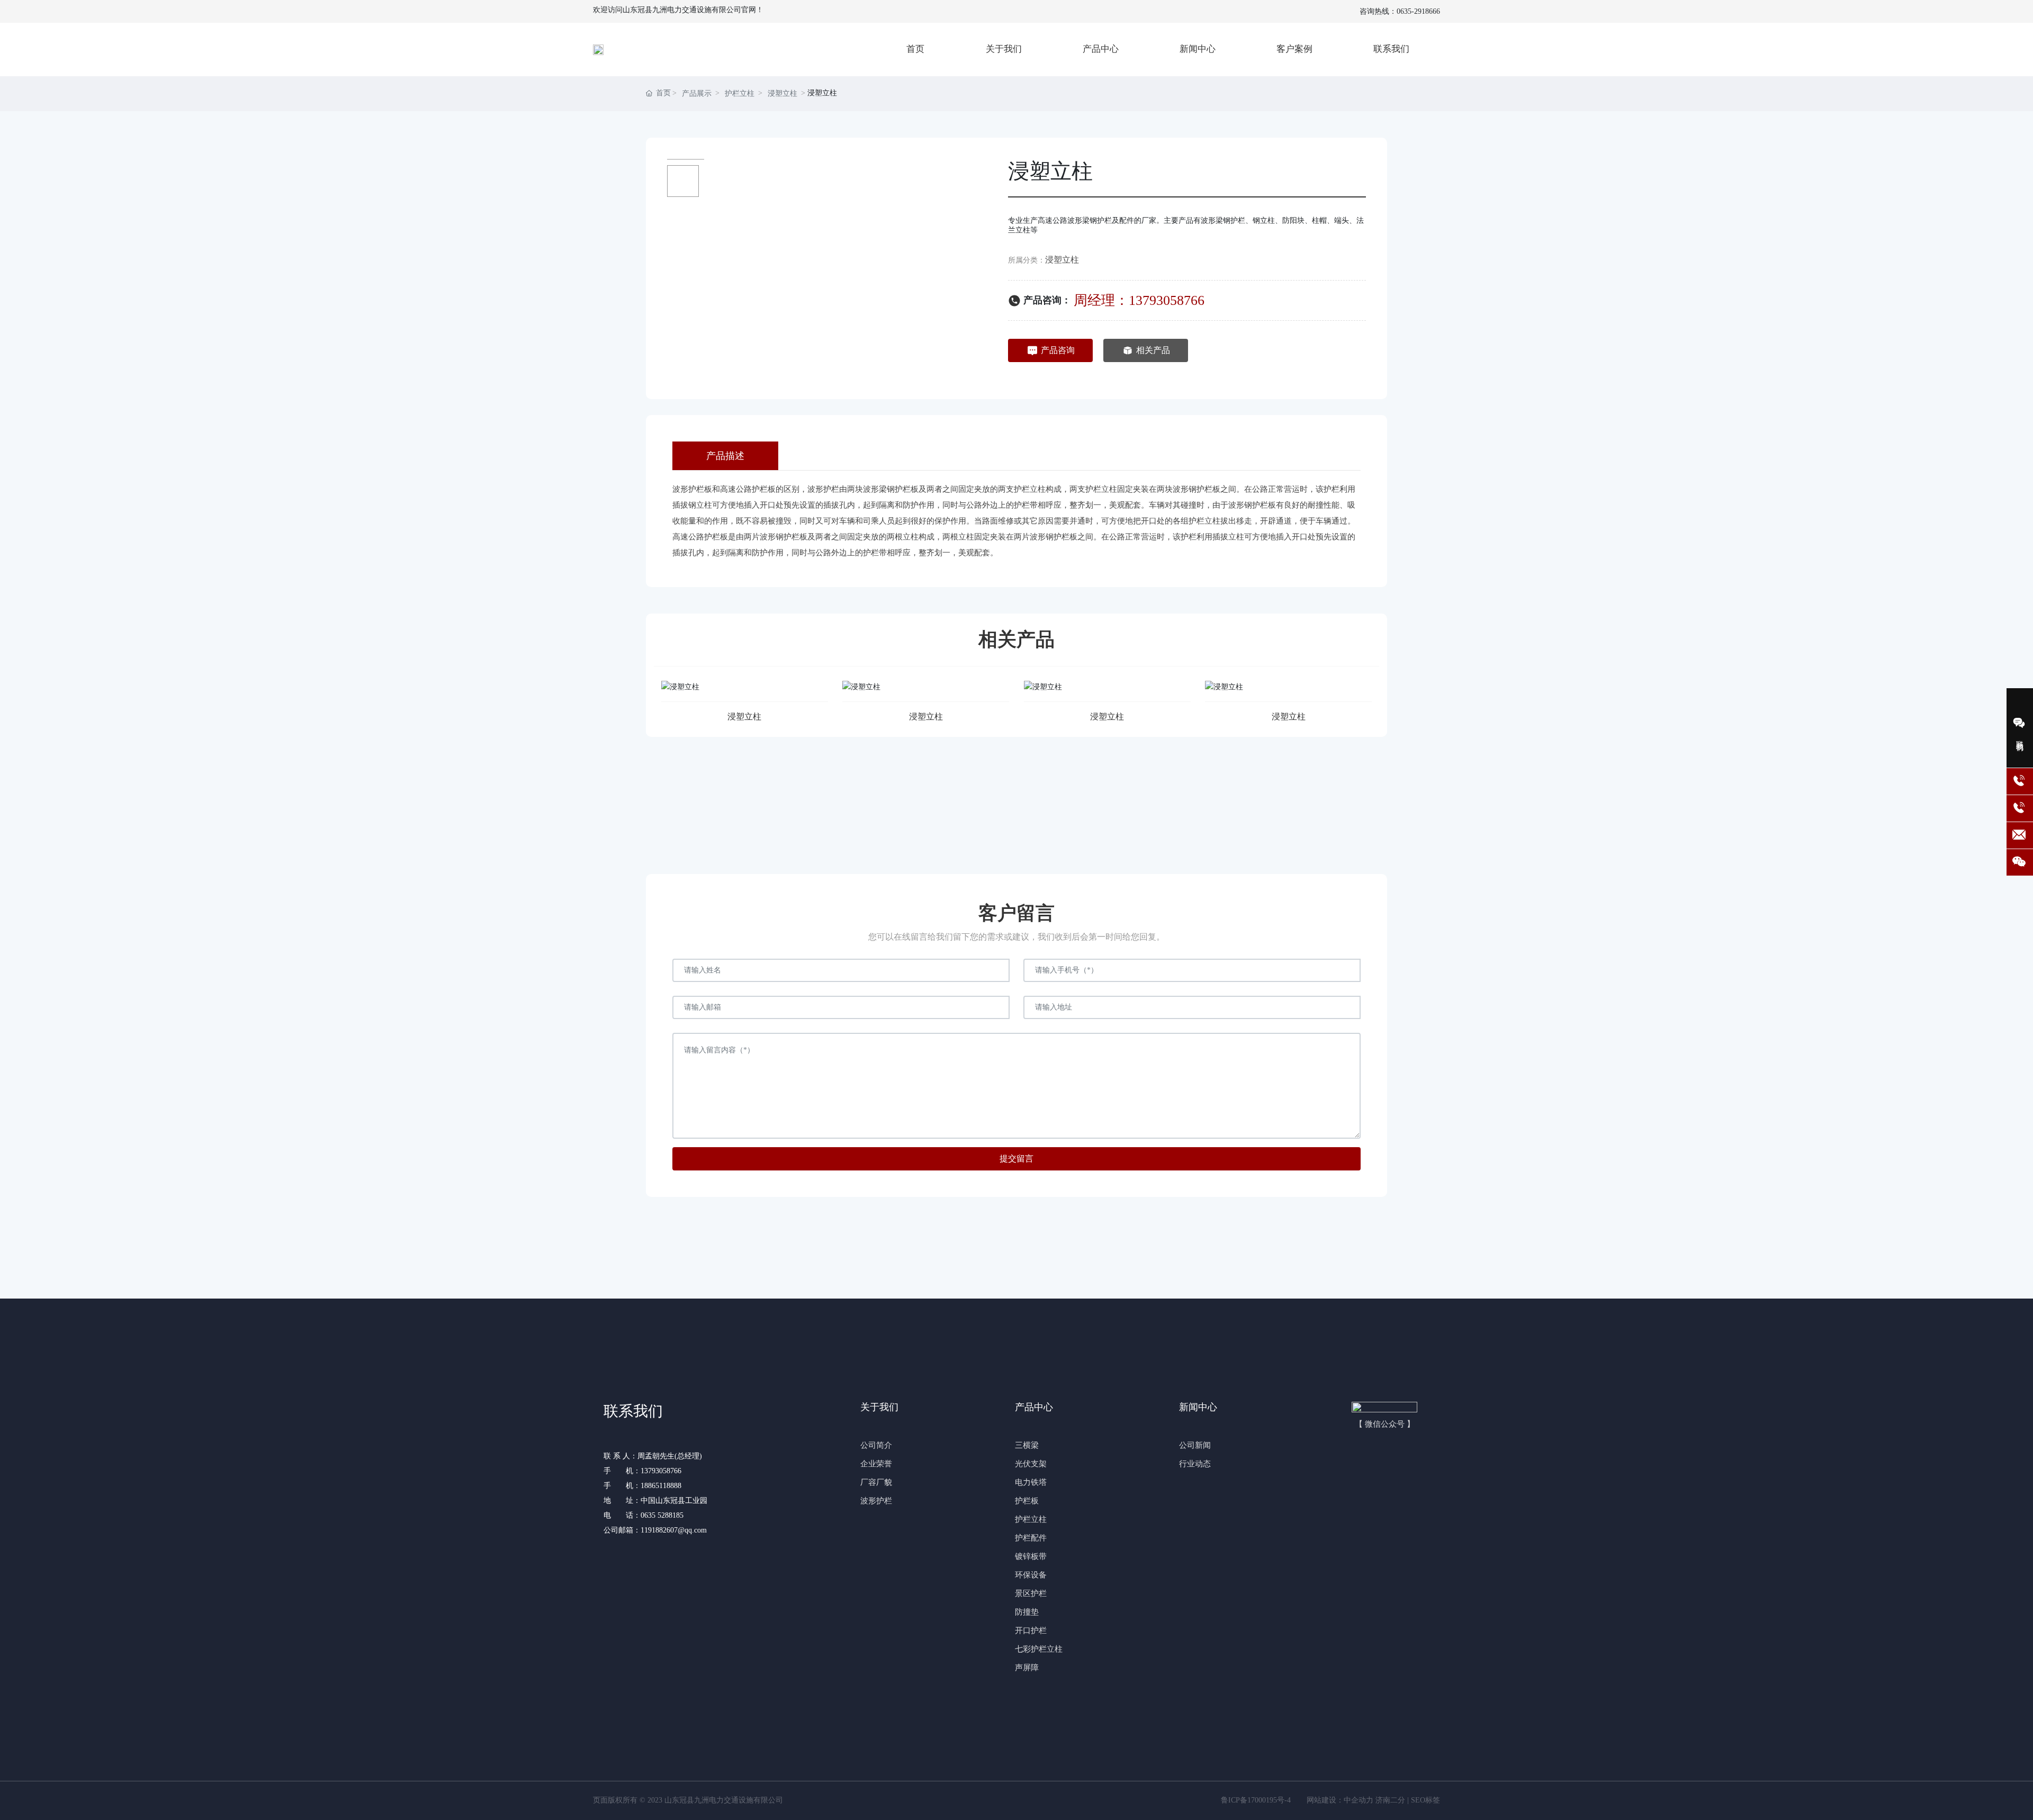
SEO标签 (1425, 1800)
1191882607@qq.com (674, 1530)
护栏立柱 (740, 93)
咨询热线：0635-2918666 (1400, 11)
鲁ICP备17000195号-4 (1256, 1800)
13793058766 (661, 1471)
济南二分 (1390, 1800)
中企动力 (1359, 1800)
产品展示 (697, 93)
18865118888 (661, 1486)
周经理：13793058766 (1139, 300)
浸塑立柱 (782, 93)
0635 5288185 (663, 1515)
